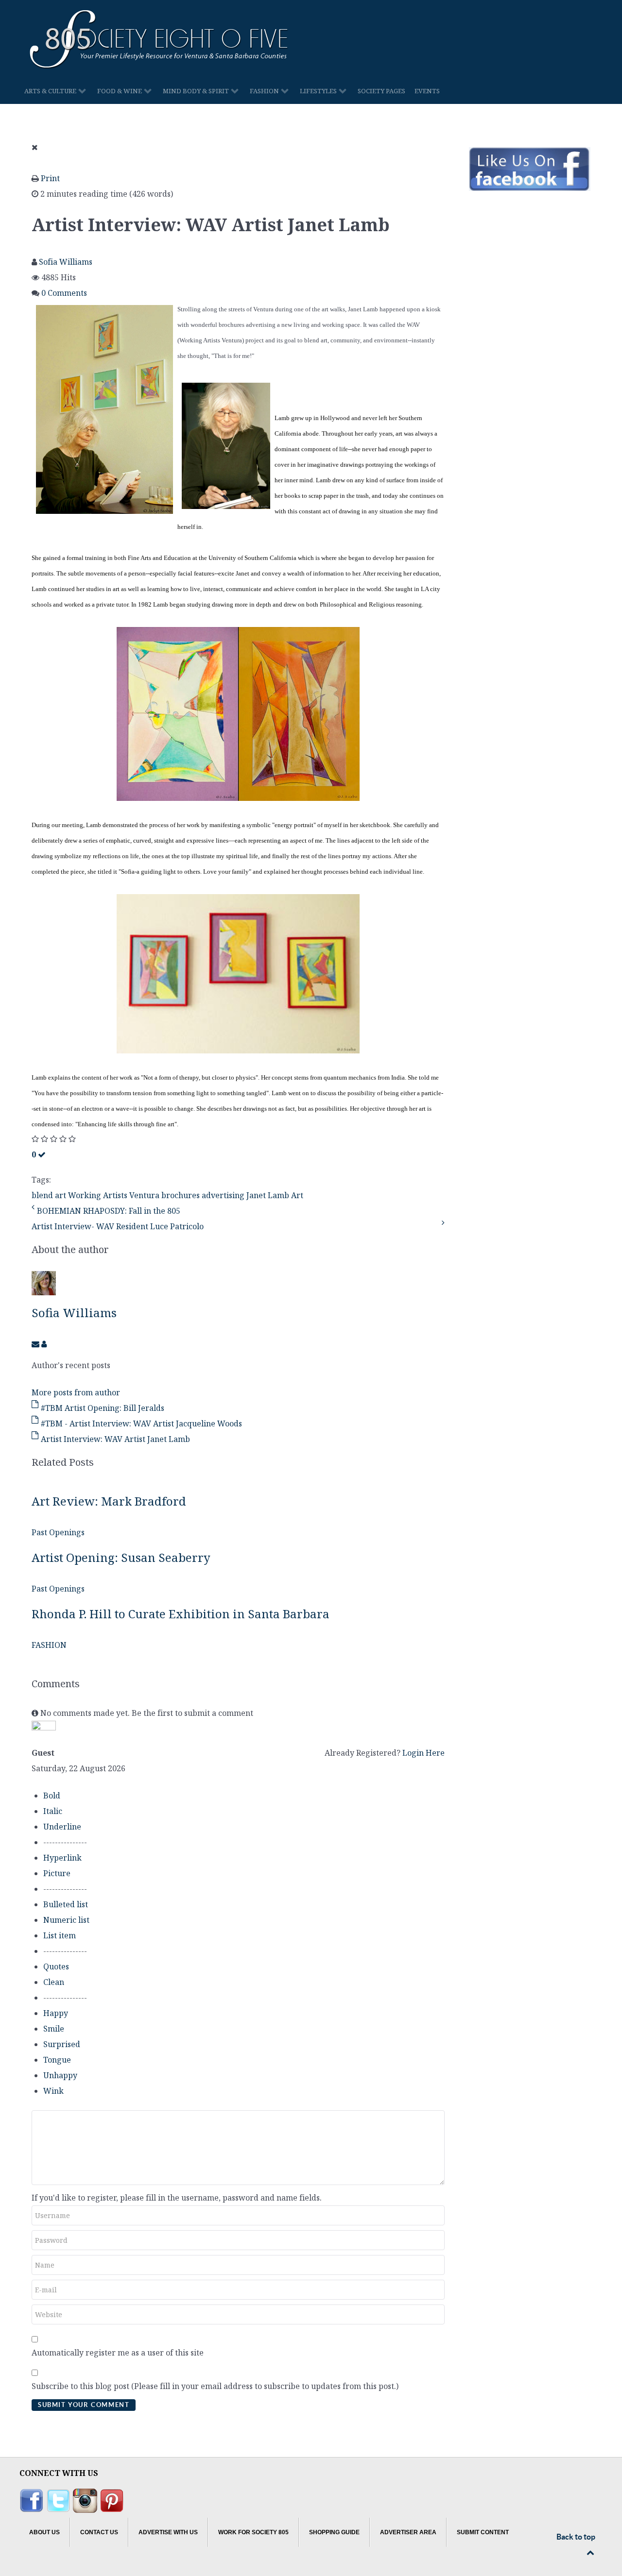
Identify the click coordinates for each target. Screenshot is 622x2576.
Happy (56, 2013)
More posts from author (76, 1392)
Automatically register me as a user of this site (118, 2353)
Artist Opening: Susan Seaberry (121, 1557)
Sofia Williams (66, 262)
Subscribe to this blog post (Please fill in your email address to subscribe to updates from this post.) (215, 2386)
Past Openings (58, 1532)
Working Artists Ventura (114, 1195)
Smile (54, 2029)
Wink (53, 2091)
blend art (49, 1195)
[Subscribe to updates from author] (36, 1344)
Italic (53, 1811)
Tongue (57, 2060)
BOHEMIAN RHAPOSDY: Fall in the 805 (109, 1211)
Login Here (423, 1753)
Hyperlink (62, 1858)
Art (297, 1195)
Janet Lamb (268, 1195)
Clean (54, 1982)
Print (50, 178)
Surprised (62, 2044)
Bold (52, 1796)
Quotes (56, 1966)
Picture (57, 1873)
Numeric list (66, 1920)
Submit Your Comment (84, 2405)
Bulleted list (66, 1904)
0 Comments (64, 293)
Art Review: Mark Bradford (109, 1501)
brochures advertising (203, 1195)
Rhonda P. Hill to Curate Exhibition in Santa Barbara (181, 1614)
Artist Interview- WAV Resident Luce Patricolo (118, 1226)
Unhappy (60, 2075)
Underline (62, 1827)
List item (60, 1935)
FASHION (49, 1645)
